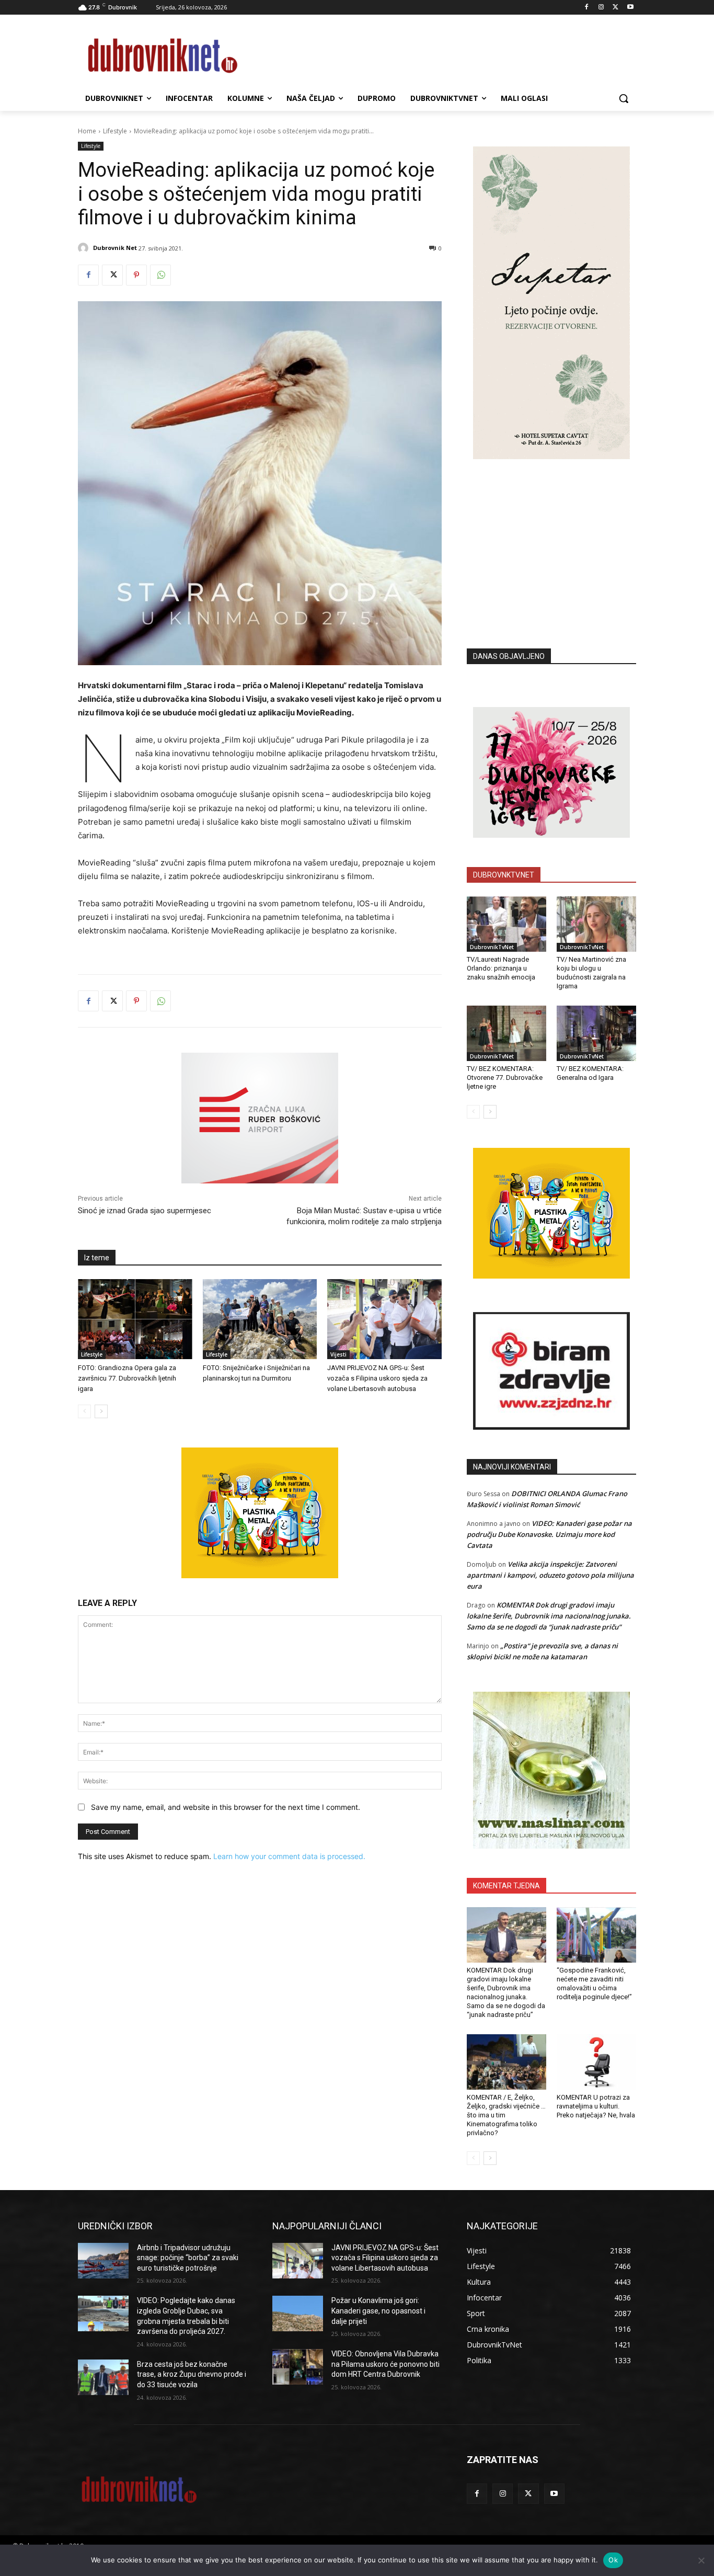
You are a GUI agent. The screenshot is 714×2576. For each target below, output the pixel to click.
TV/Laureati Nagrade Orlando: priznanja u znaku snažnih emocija (501, 968)
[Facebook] (587, 8)
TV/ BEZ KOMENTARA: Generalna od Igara (590, 1073)
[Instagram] (601, 8)
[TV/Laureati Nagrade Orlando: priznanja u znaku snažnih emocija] (506, 924)
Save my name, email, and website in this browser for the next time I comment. (226, 1807)
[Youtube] (630, 8)
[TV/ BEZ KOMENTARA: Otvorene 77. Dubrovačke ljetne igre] (506, 1033)
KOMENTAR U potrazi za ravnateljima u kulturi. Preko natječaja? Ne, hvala (596, 2106)
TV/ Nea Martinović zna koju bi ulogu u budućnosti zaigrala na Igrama (591, 973)
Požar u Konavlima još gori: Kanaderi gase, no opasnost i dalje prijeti (378, 2311)
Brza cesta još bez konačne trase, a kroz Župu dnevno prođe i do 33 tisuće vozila (192, 2374)
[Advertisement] (551, 538)
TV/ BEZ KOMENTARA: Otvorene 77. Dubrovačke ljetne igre (505, 1078)
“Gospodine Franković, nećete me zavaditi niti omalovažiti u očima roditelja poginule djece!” (594, 1984)
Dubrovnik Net (115, 248)
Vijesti (338, 1354)
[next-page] (101, 1411)
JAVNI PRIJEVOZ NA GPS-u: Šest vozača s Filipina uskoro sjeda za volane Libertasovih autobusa (377, 1378)
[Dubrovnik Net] (85, 248)
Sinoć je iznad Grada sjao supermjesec (145, 1211)
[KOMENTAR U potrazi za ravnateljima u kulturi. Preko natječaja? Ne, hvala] (596, 2062)
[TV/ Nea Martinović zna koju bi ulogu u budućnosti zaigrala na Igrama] (596, 924)
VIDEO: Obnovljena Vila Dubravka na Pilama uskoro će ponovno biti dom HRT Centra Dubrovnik (385, 2364)
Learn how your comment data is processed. (289, 1856)
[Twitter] (615, 8)
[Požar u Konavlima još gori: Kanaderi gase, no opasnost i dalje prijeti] (298, 2313)
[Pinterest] (136, 275)
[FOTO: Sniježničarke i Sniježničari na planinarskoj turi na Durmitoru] (260, 1319)
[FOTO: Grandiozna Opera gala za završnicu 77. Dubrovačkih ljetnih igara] (135, 1319)
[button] (624, 98)
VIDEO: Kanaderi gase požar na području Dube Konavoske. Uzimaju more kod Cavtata (549, 1534)
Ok (613, 2560)
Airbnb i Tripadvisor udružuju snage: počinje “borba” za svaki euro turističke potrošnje (188, 2258)
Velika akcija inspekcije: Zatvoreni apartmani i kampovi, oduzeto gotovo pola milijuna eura (550, 1575)
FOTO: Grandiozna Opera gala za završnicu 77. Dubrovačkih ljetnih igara (127, 1378)
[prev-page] (84, 1411)
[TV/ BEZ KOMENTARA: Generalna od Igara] (596, 1033)
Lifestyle (115, 131)
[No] (701, 2560)
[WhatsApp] (160, 275)
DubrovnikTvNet (492, 947)
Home (87, 131)
